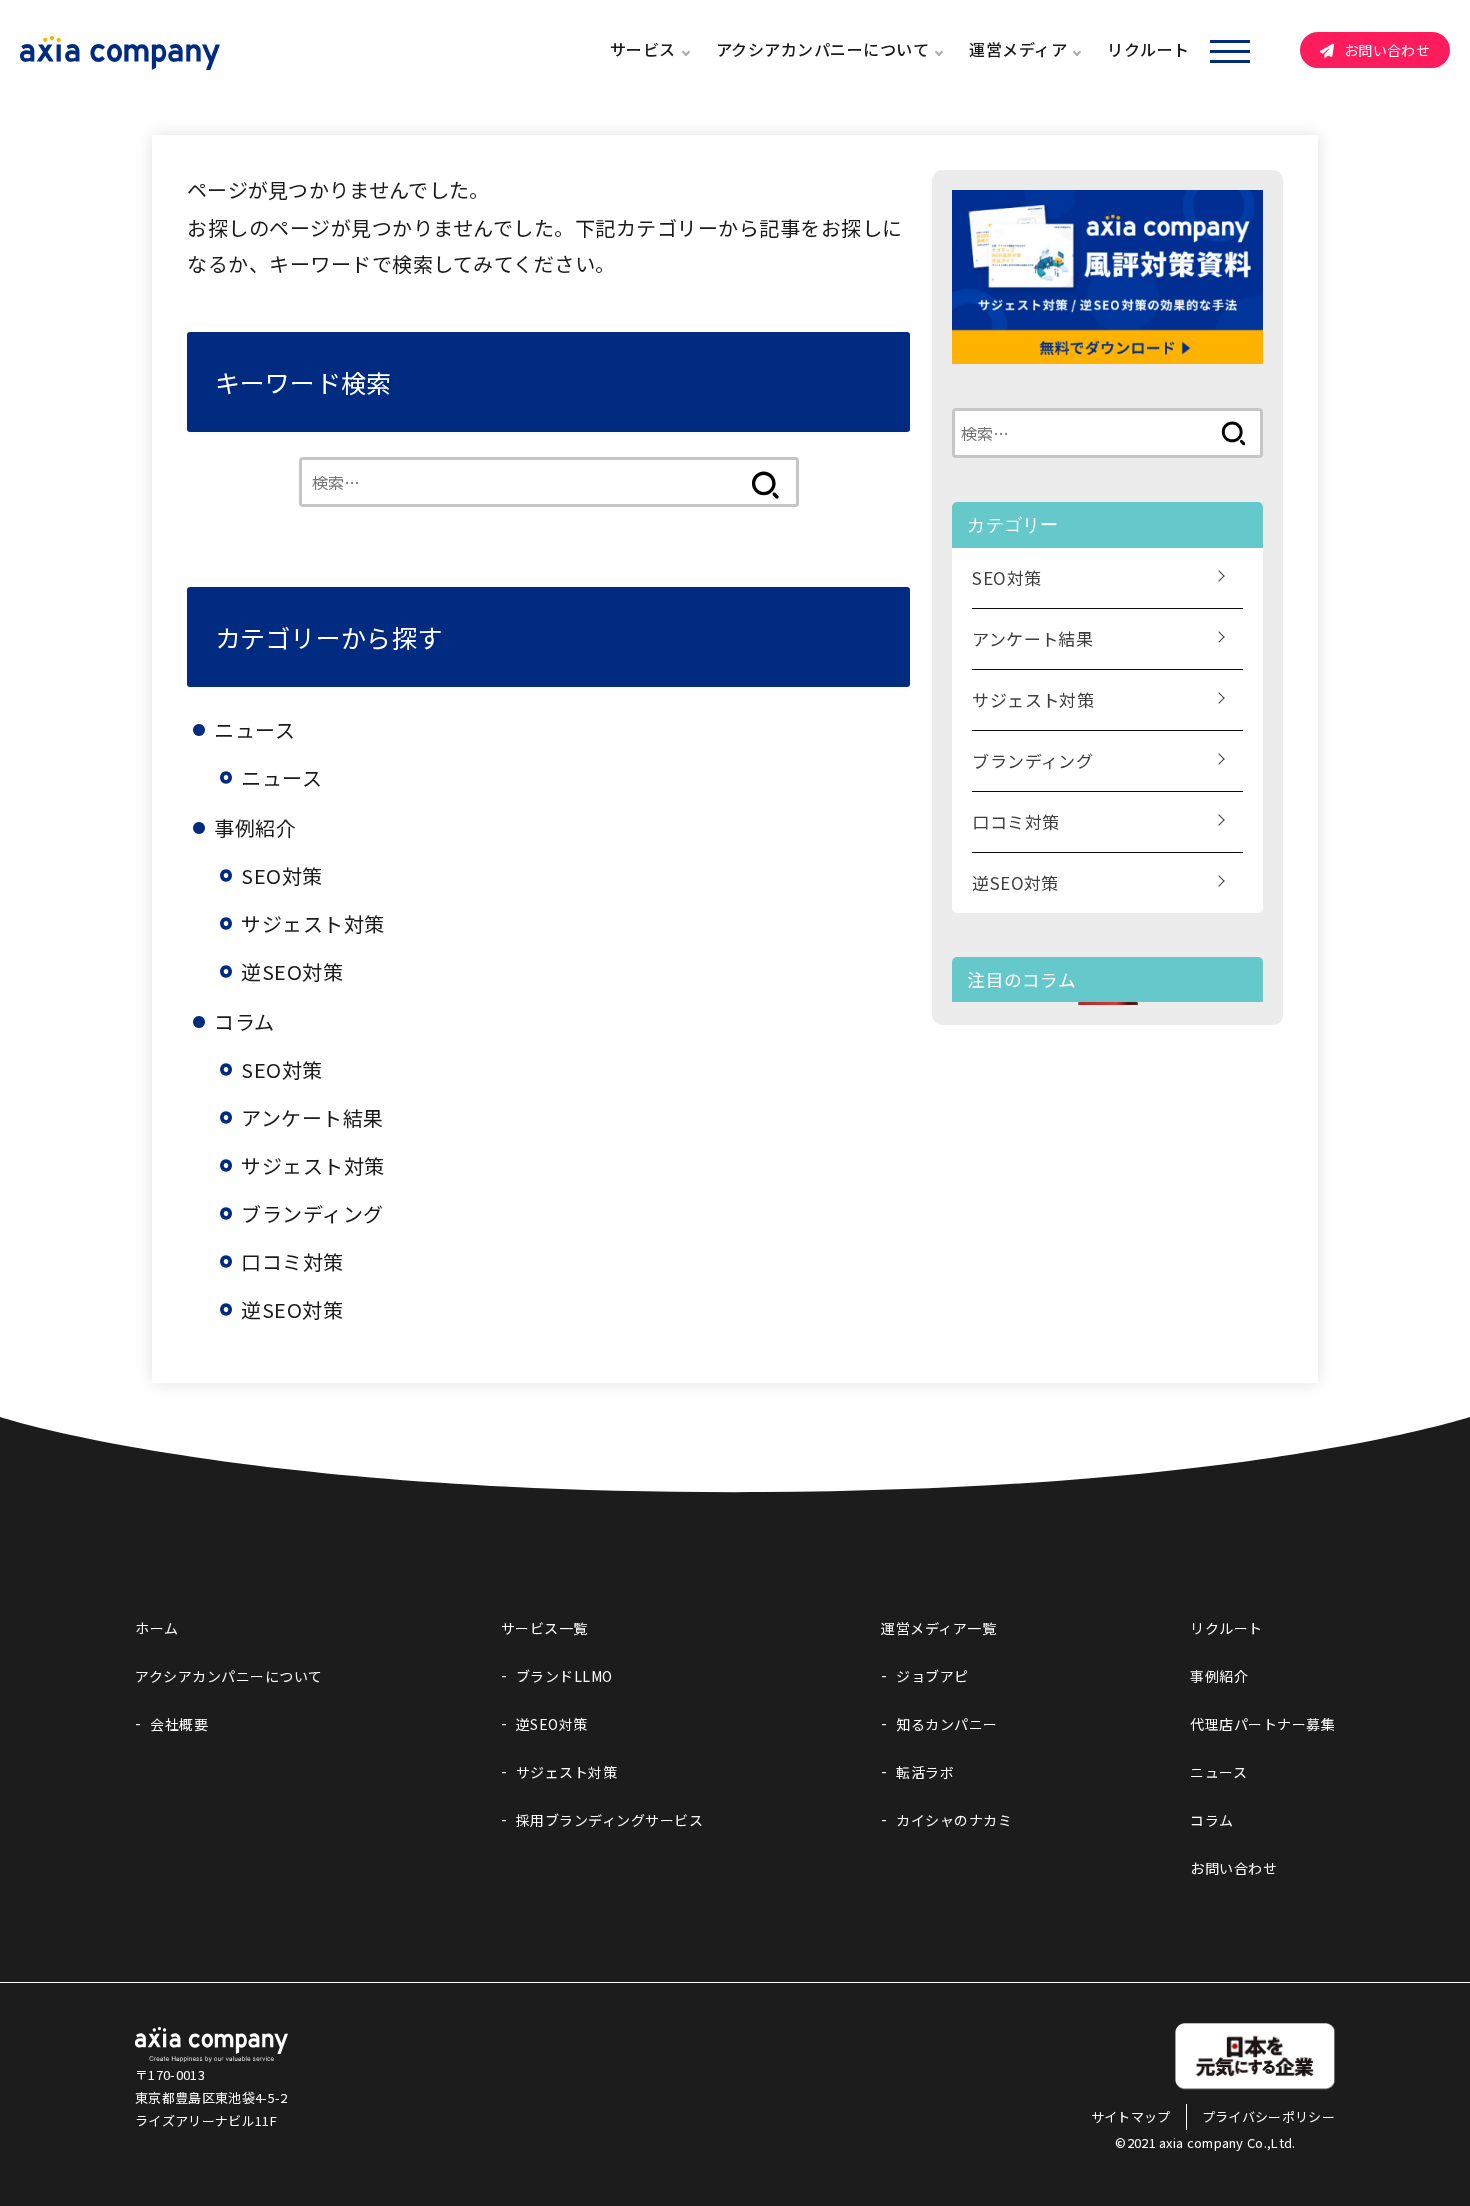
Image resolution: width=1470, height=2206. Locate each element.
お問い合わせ (1387, 50)
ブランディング (312, 1213)
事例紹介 (1219, 1676)
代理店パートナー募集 (1262, 1724)
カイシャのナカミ (954, 1820)
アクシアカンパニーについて (823, 49)
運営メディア (1018, 49)
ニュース (281, 777)
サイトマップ (1131, 2116)
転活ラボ (925, 1772)
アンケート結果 (312, 1117)
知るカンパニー (947, 1724)
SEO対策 (282, 875)
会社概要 (179, 1724)
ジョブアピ (932, 1676)
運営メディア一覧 (938, 1628)
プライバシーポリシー (1268, 2116)
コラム (1212, 1820)
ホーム (157, 1628)
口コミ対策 (292, 1261)
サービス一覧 (544, 1628)
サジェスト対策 (313, 923)
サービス (643, 49)
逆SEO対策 (292, 971)
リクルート (1148, 49)
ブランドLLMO (564, 1676)
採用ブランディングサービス (610, 1820)
